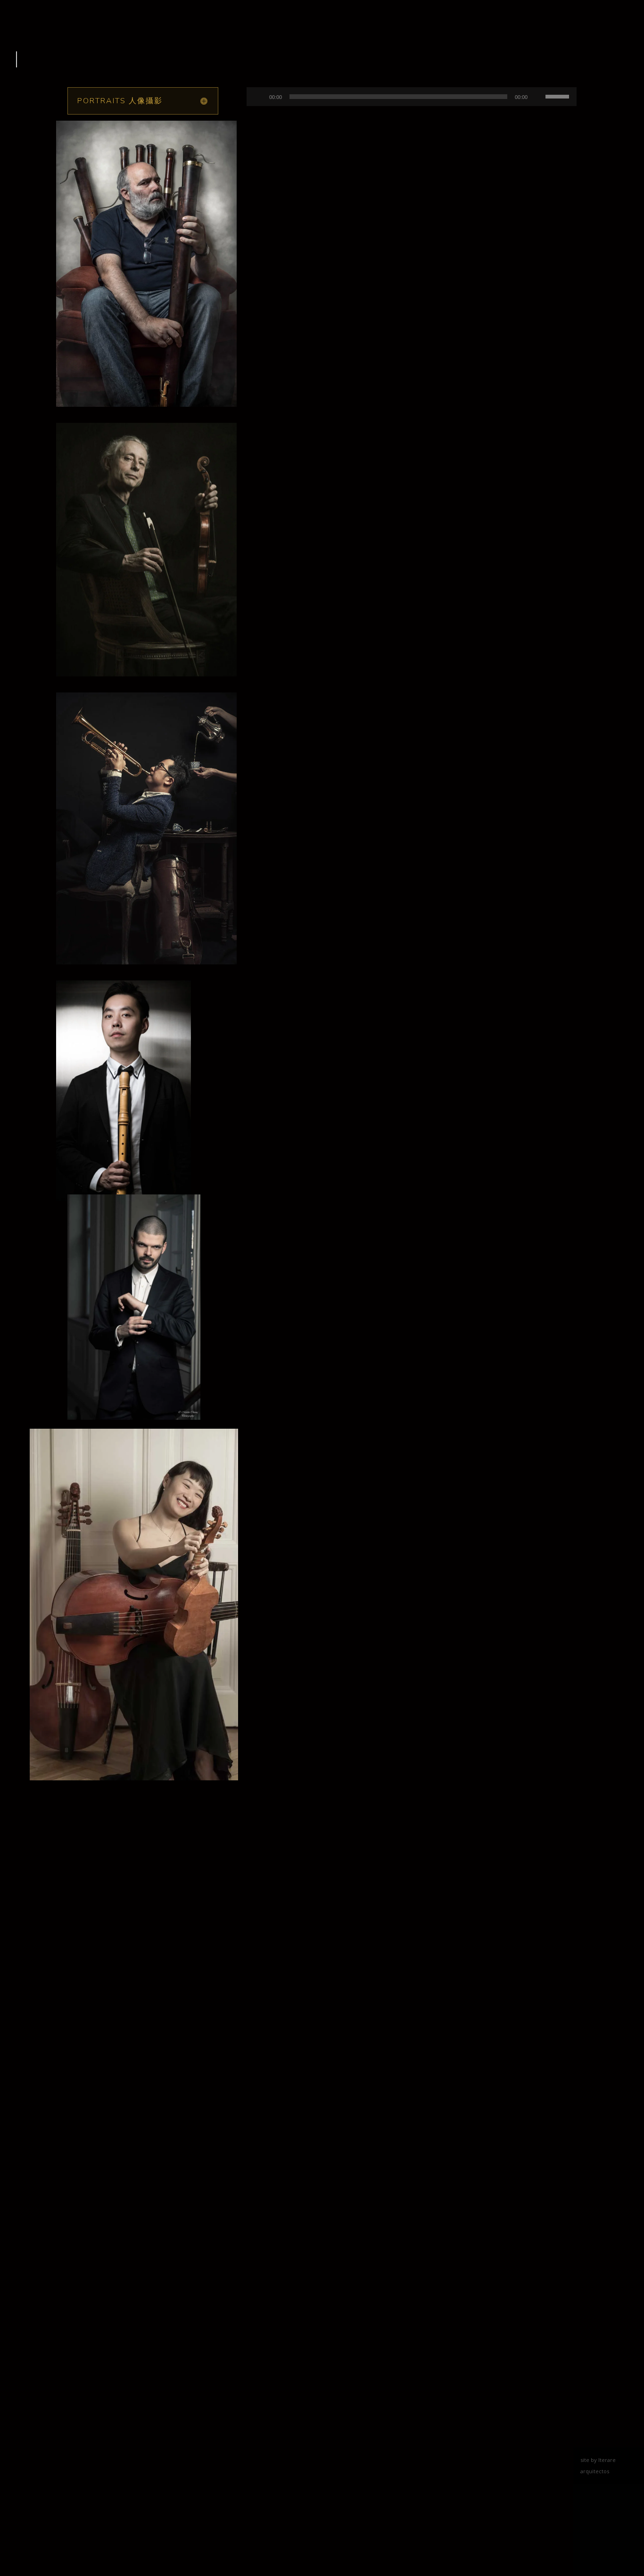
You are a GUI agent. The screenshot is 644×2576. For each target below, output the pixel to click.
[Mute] (538, 97)
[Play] (259, 97)
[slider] (559, 96)
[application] (412, 97)
